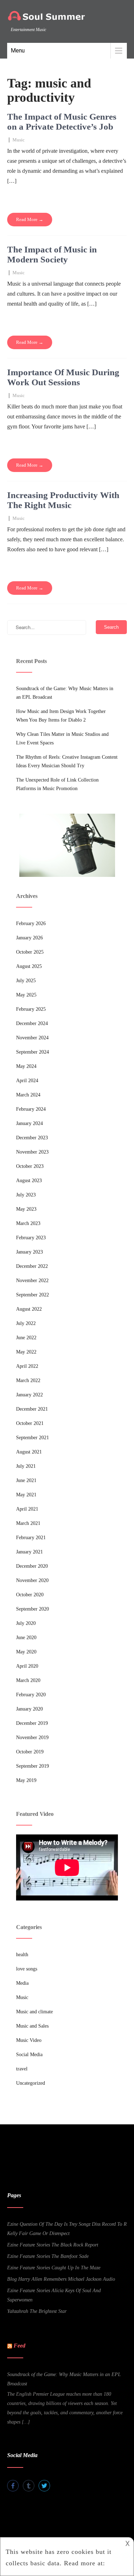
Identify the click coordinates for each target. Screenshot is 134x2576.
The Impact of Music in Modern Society (52, 254)
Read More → (30, 219)
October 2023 (30, 1166)
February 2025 (31, 1009)
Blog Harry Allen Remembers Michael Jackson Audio (61, 2279)
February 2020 (31, 1695)
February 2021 (31, 1538)
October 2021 (30, 1423)
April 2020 (27, 1666)
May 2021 (26, 1495)
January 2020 (29, 1709)
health (22, 1955)
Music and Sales (32, 2026)
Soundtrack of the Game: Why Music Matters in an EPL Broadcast (65, 693)
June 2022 (26, 1338)
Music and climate (34, 2012)
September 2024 (33, 1052)
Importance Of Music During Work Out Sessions (63, 377)
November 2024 (32, 1038)
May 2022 (26, 1352)
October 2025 (30, 952)
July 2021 (26, 1466)
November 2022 (32, 1281)
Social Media (29, 2055)
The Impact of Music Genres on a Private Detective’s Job (62, 122)
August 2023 (29, 1181)
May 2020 (26, 1652)
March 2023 (28, 1223)
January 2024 (29, 1123)
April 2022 (27, 1366)
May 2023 (26, 1209)
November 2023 (32, 1152)
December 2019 (32, 1723)
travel (22, 2069)
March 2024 (28, 1095)
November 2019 (32, 1738)
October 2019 (30, 1752)
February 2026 (31, 923)
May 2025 (26, 995)
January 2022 (29, 1395)
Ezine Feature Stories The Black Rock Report (53, 2245)
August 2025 (29, 966)
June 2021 (26, 1480)
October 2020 (30, 1595)
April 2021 (27, 1509)
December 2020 (32, 1566)
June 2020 (26, 1638)
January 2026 (29, 938)
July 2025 (26, 981)
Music (19, 140)
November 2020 (32, 1580)
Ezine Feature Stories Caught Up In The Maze (54, 2268)
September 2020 (33, 1609)
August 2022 (29, 1309)
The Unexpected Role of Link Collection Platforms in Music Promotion (57, 784)
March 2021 (28, 1523)
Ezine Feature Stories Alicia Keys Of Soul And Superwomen (54, 2295)
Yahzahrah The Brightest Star (37, 2311)
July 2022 (26, 1323)
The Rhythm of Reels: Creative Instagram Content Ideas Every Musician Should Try (67, 761)
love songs (27, 1969)
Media (22, 1983)
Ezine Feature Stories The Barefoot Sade (48, 2256)
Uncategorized (31, 2083)
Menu (18, 51)
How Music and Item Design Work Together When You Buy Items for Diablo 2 (61, 716)
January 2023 (29, 1252)
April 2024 (27, 1081)
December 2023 (32, 1138)
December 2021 (32, 1409)
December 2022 (32, 1266)
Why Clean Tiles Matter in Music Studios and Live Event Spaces (62, 739)
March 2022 (28, 1380)
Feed (19, 2346)
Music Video (29, 2040)
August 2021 (29, 1452)
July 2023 (26, 1195)
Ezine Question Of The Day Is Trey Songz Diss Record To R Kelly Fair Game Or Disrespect (67, 2229)
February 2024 (31, 1109)
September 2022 (33, 1295)
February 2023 (31, 1238)
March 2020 (28, 1680)
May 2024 (26, 1066)
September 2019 (33, 1766)
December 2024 (32, 1023)
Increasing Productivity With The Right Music (63, 500)
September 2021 (33, 1438)
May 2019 (26, 1780)
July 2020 (26, 1623)
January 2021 (29, 1552)
